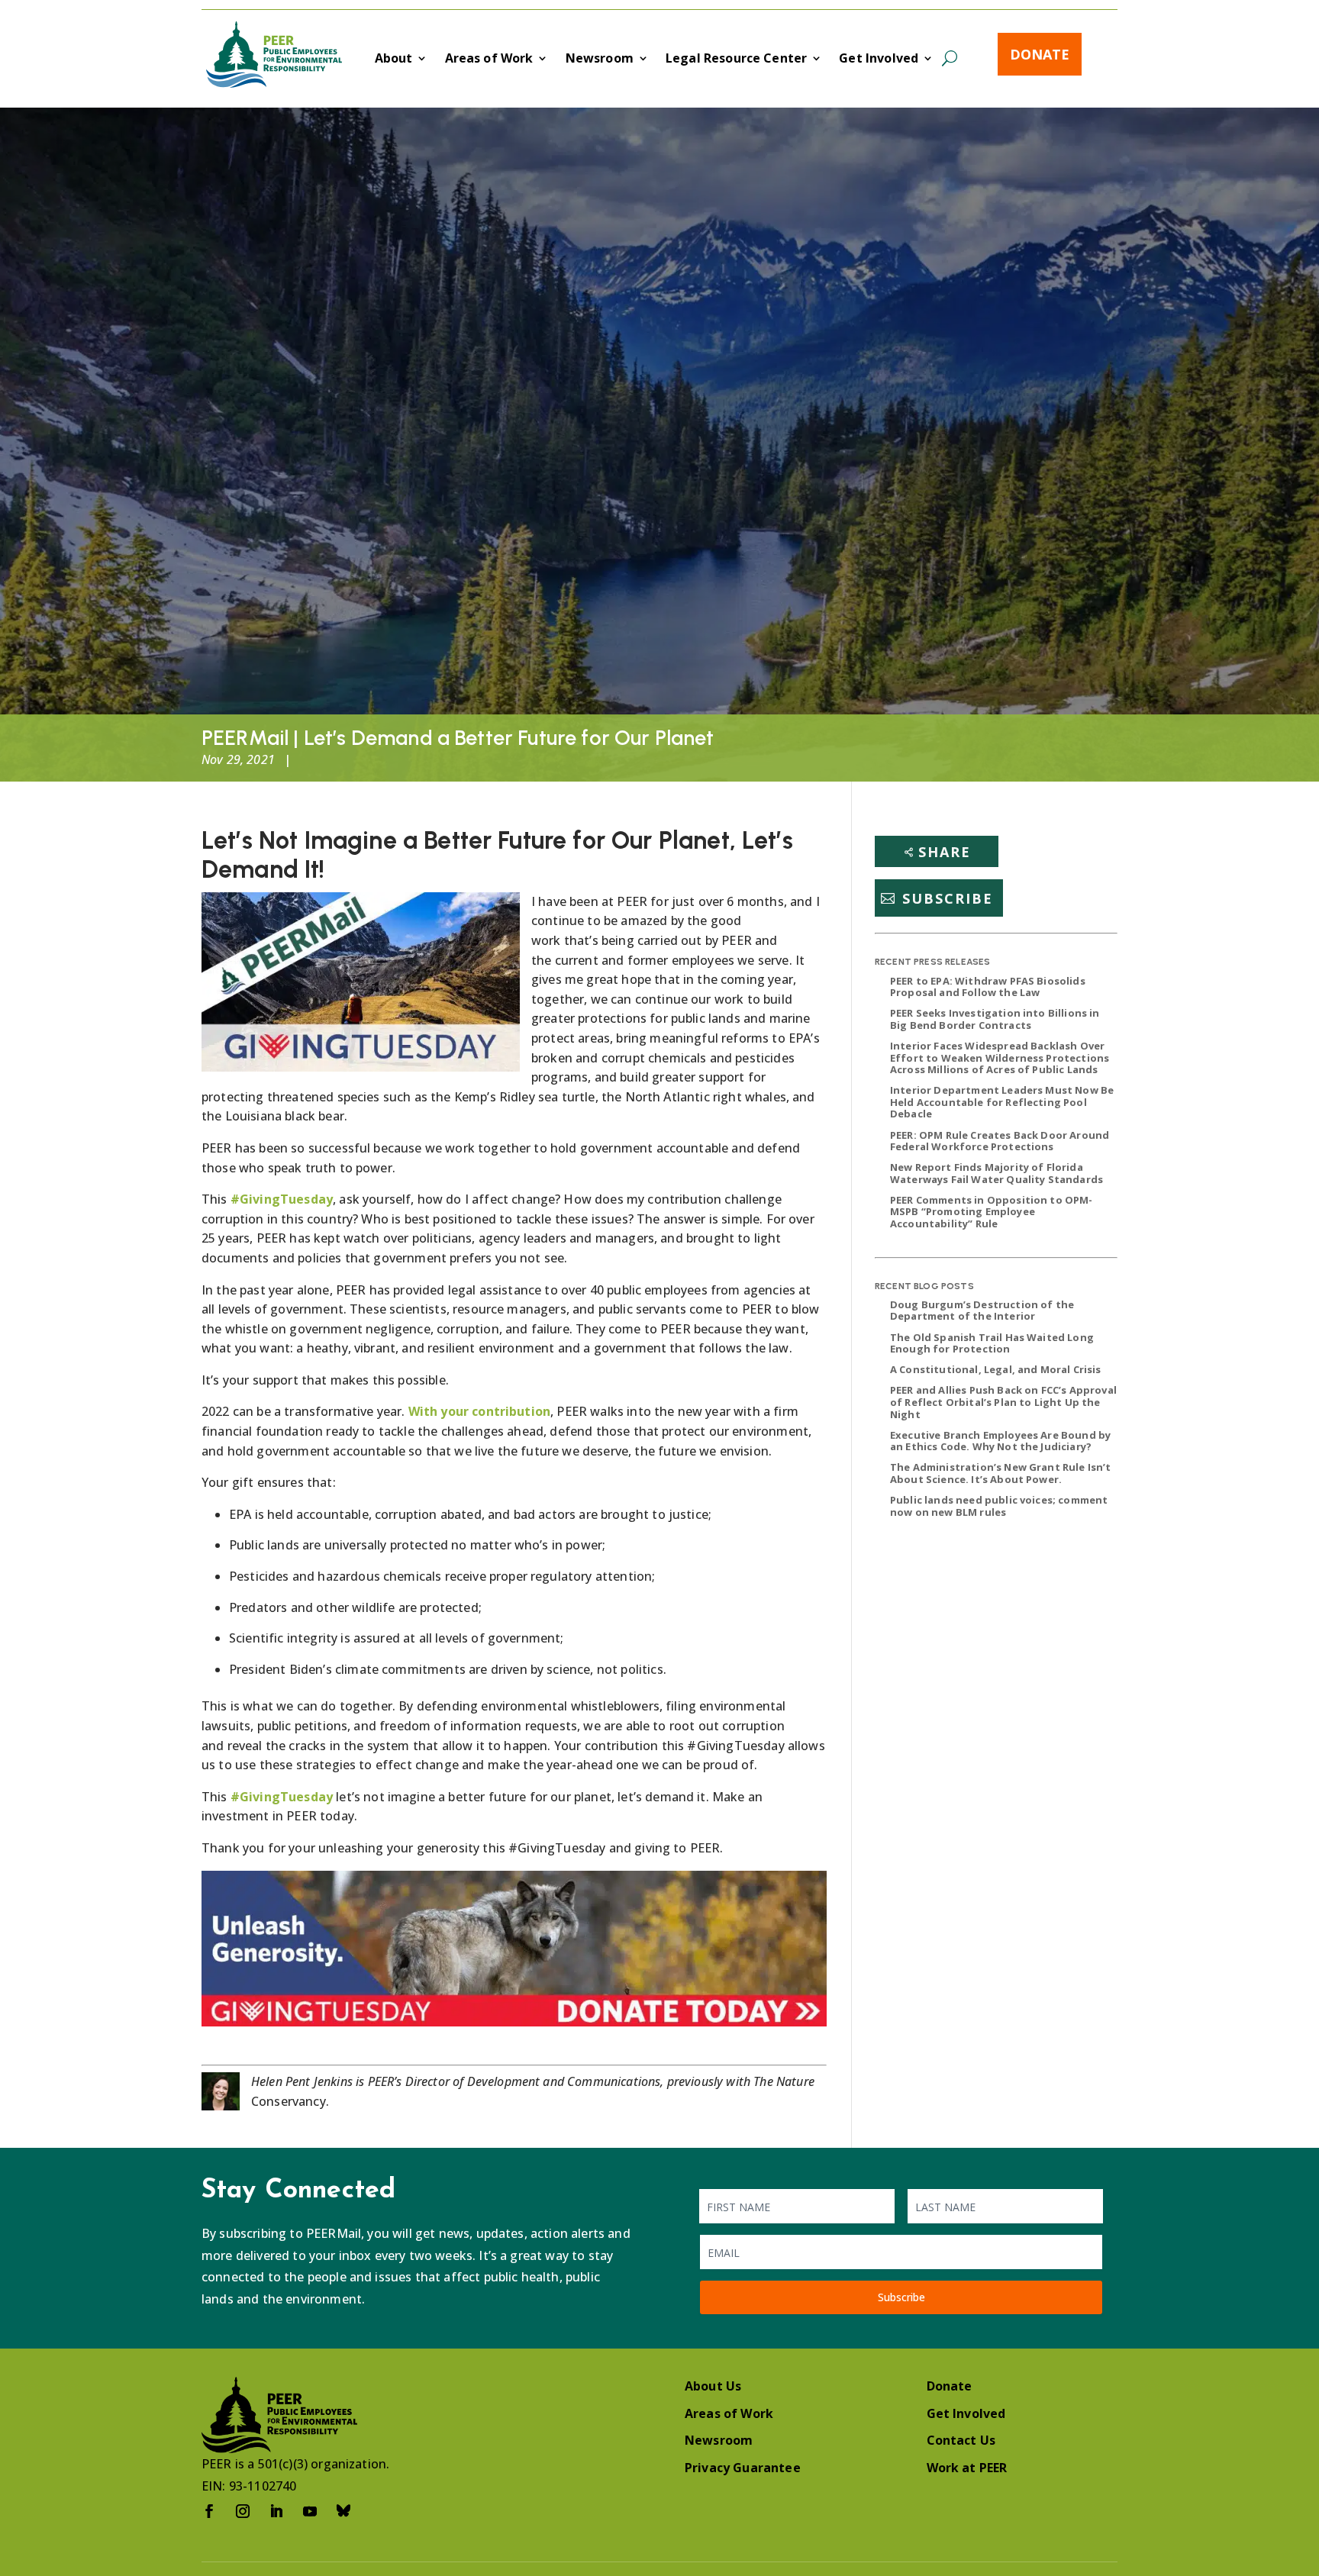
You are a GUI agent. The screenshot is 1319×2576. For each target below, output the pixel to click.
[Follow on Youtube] (310, 2511)
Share (945, 852)
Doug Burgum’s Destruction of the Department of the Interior (982, 1311)
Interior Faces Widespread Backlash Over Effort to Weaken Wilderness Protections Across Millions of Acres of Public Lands (1000, 1057)
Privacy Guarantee (743, 2468)
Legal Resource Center (736, 60)
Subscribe (948, 898)
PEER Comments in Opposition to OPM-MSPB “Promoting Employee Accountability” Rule (992, 1212)
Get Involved (879, 60)
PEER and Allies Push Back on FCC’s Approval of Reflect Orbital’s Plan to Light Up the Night (1003, 1402)
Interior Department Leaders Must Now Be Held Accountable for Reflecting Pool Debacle (1002, 1102)
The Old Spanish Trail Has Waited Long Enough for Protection (992, 1343)
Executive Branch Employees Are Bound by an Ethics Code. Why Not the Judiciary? (1000, 1441)
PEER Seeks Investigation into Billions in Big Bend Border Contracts (995, 1019)
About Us (713, 2386)
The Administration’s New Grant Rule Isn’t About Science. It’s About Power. (1001, 1473)
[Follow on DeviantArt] (343, 2511)
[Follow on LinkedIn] (276, 2511)
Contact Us (961, 2440)
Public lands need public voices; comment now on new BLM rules (999, 1506)
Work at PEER (967, 2468)
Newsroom (600, 60)
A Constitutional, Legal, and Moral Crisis (996, 1369)
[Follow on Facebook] (209, 2511)
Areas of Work (489, 60)
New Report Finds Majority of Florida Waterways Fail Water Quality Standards (997, 1173)
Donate (1040, 54)
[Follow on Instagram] (243, 2511)
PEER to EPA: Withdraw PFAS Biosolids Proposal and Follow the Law (988, 987)
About (394, 60)
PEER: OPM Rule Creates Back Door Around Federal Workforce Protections (1000, 1141)
